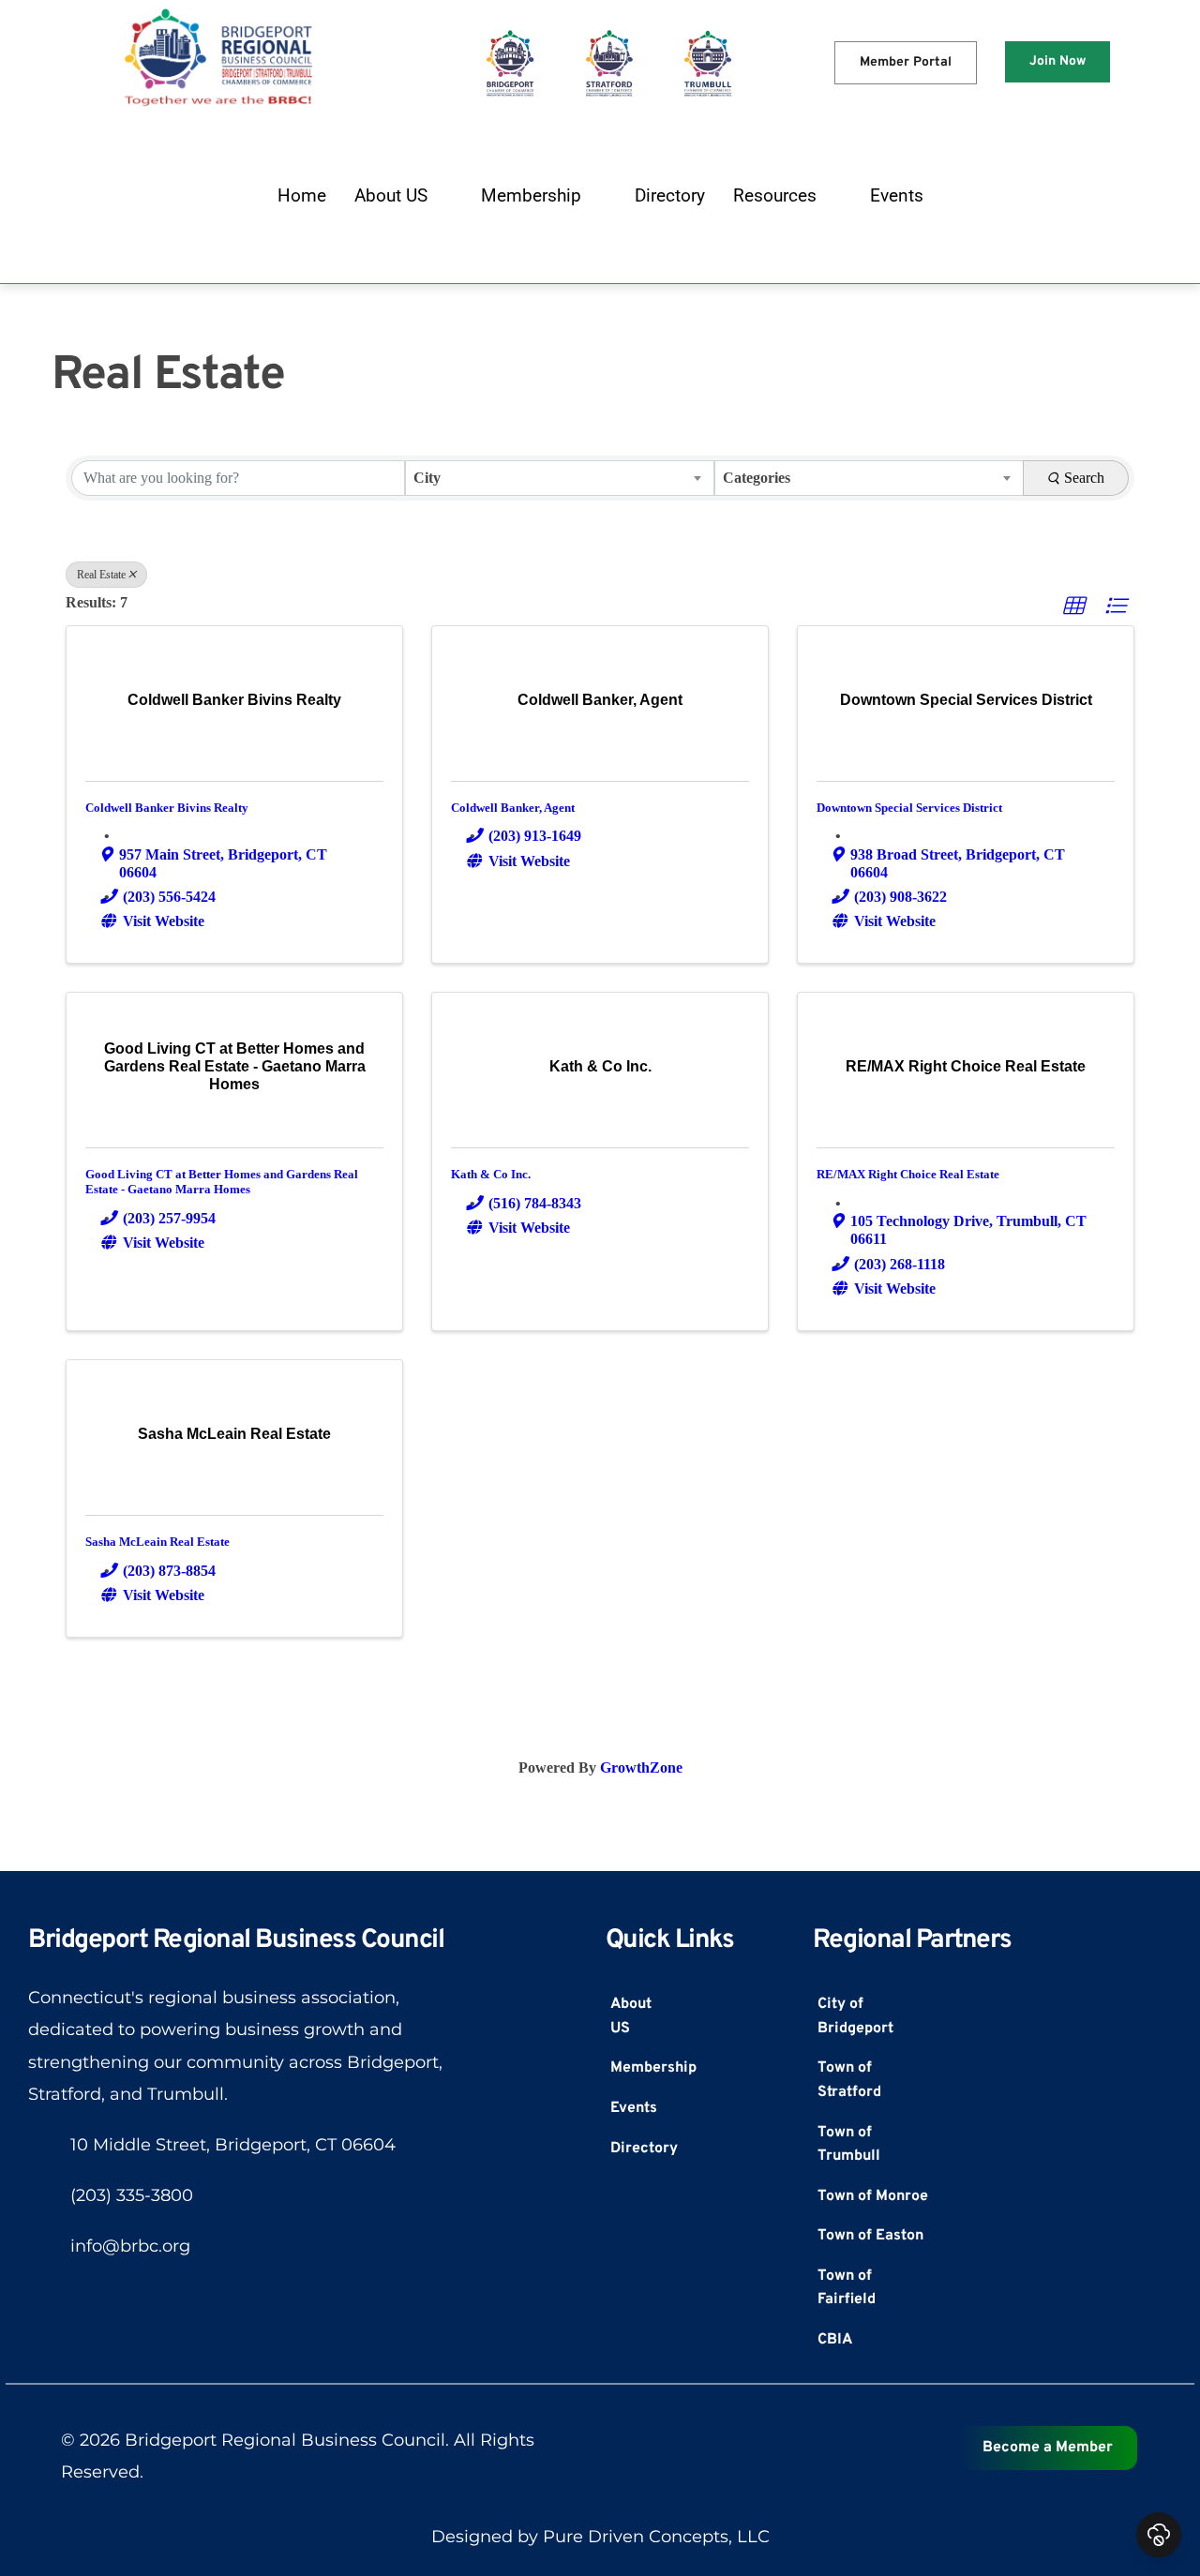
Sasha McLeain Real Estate (157, 1542)
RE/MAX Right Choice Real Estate (908, 1174)
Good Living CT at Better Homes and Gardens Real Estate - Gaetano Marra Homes (222, 1182)
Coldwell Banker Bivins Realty (167, 808)
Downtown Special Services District (909, 808)
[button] (1073, 607)
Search (1084, 478)
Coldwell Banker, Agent (513, 808)
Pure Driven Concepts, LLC (656, 2537)
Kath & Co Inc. (491, 1174)
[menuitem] (302, 196)
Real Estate (101, 575)
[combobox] (560, 478)
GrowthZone (641, 1767)
